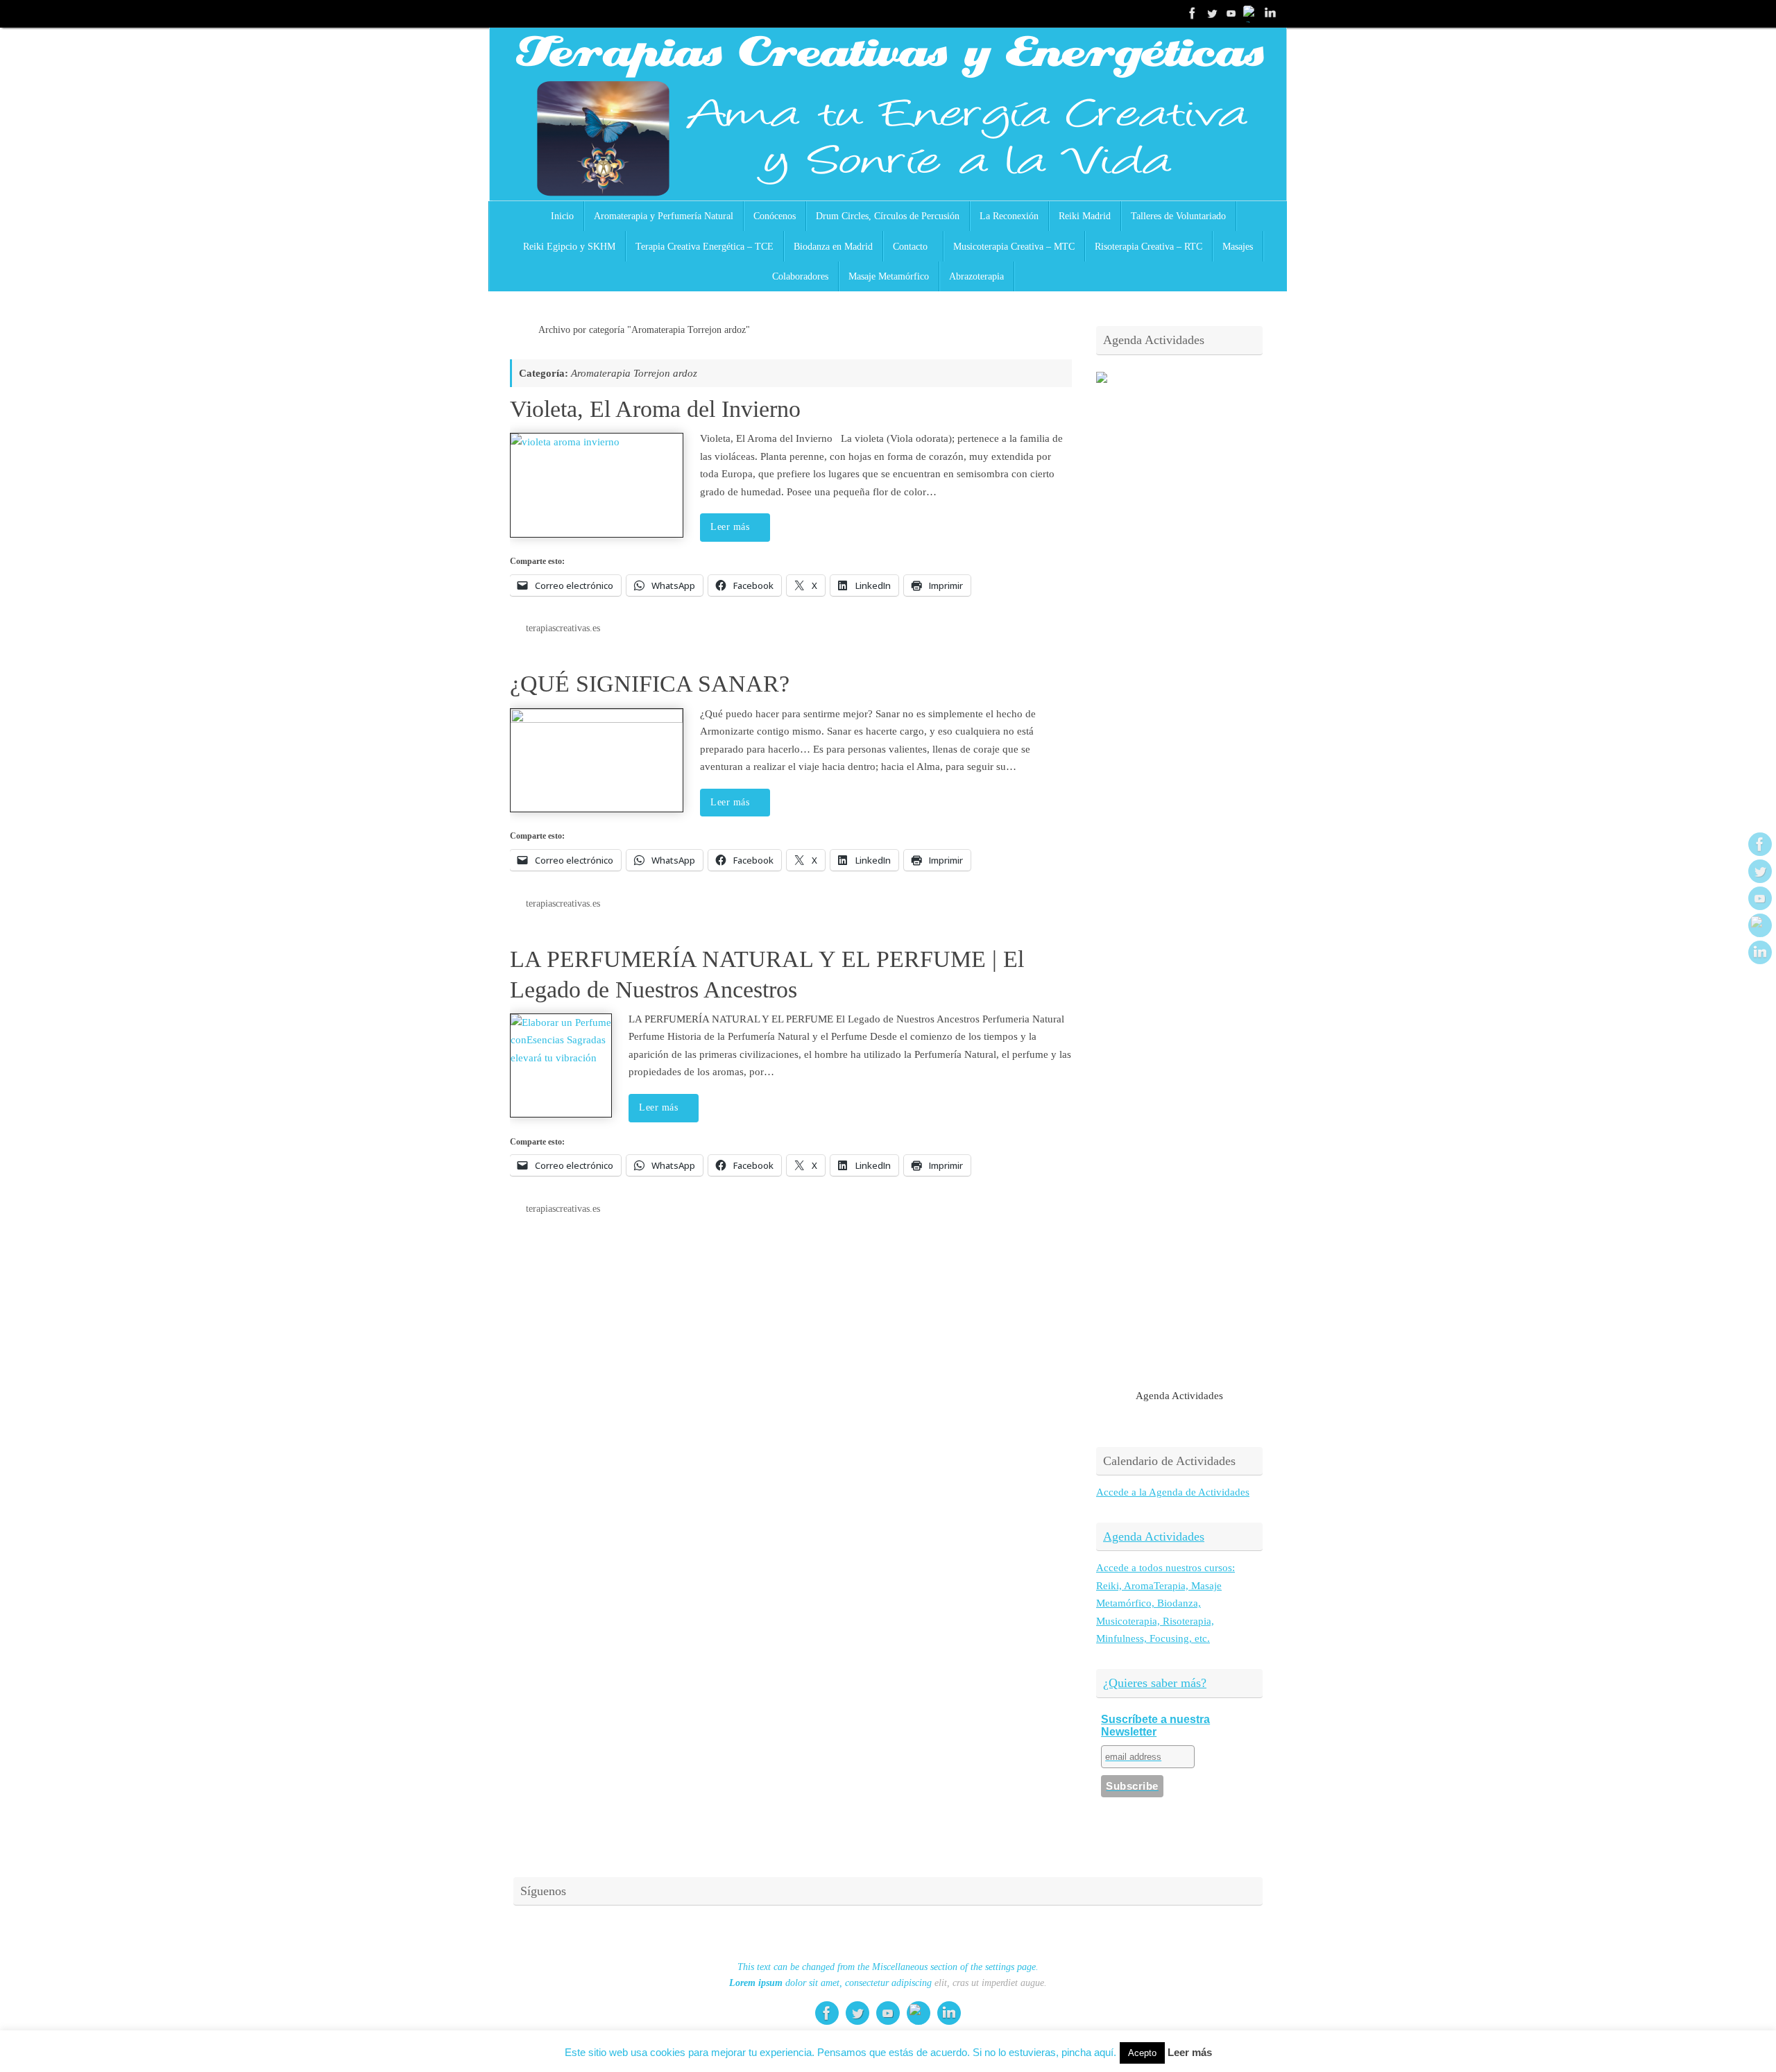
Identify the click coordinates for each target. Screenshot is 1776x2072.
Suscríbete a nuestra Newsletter (1155, 1726)
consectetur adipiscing (888, 1983)
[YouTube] (1231, 13)
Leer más (730, 527)
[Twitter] (1212, 13)
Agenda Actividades (1154, 1536)
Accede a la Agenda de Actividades (1173, 1492)
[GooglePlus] (1251, 13)
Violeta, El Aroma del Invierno (655, 409)
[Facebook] (1193, 13)
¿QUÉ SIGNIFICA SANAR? (650, 684)
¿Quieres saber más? (1155, 1683)
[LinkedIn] (1270, 13)
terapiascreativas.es (563, 628)
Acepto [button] (1142, 2053)
